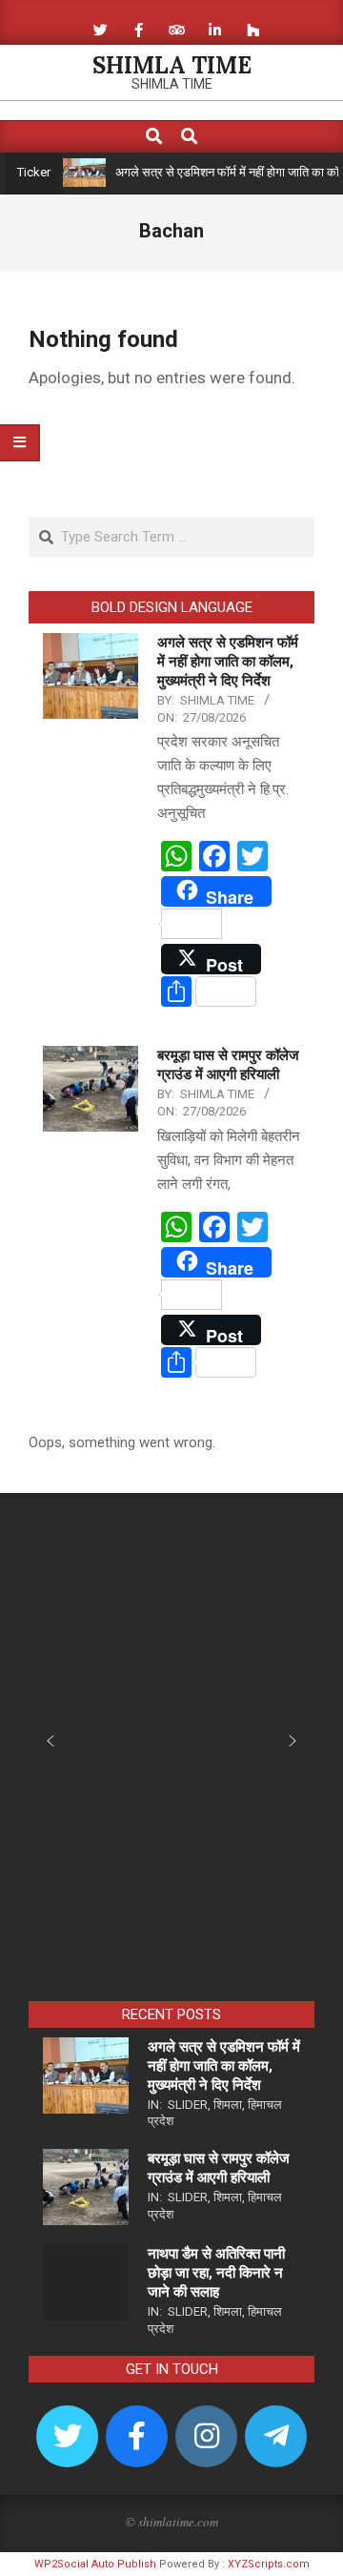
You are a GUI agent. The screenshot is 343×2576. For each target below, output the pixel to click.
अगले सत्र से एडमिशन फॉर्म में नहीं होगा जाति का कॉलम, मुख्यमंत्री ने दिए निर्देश (228, 662)
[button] (50, 1741)
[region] (171, 1754)
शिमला (228, 2105)
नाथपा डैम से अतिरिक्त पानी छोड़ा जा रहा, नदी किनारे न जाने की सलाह (216, 2273)
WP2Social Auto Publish (95, 2564)
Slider (188, 2105)
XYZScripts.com (269, 2564)
